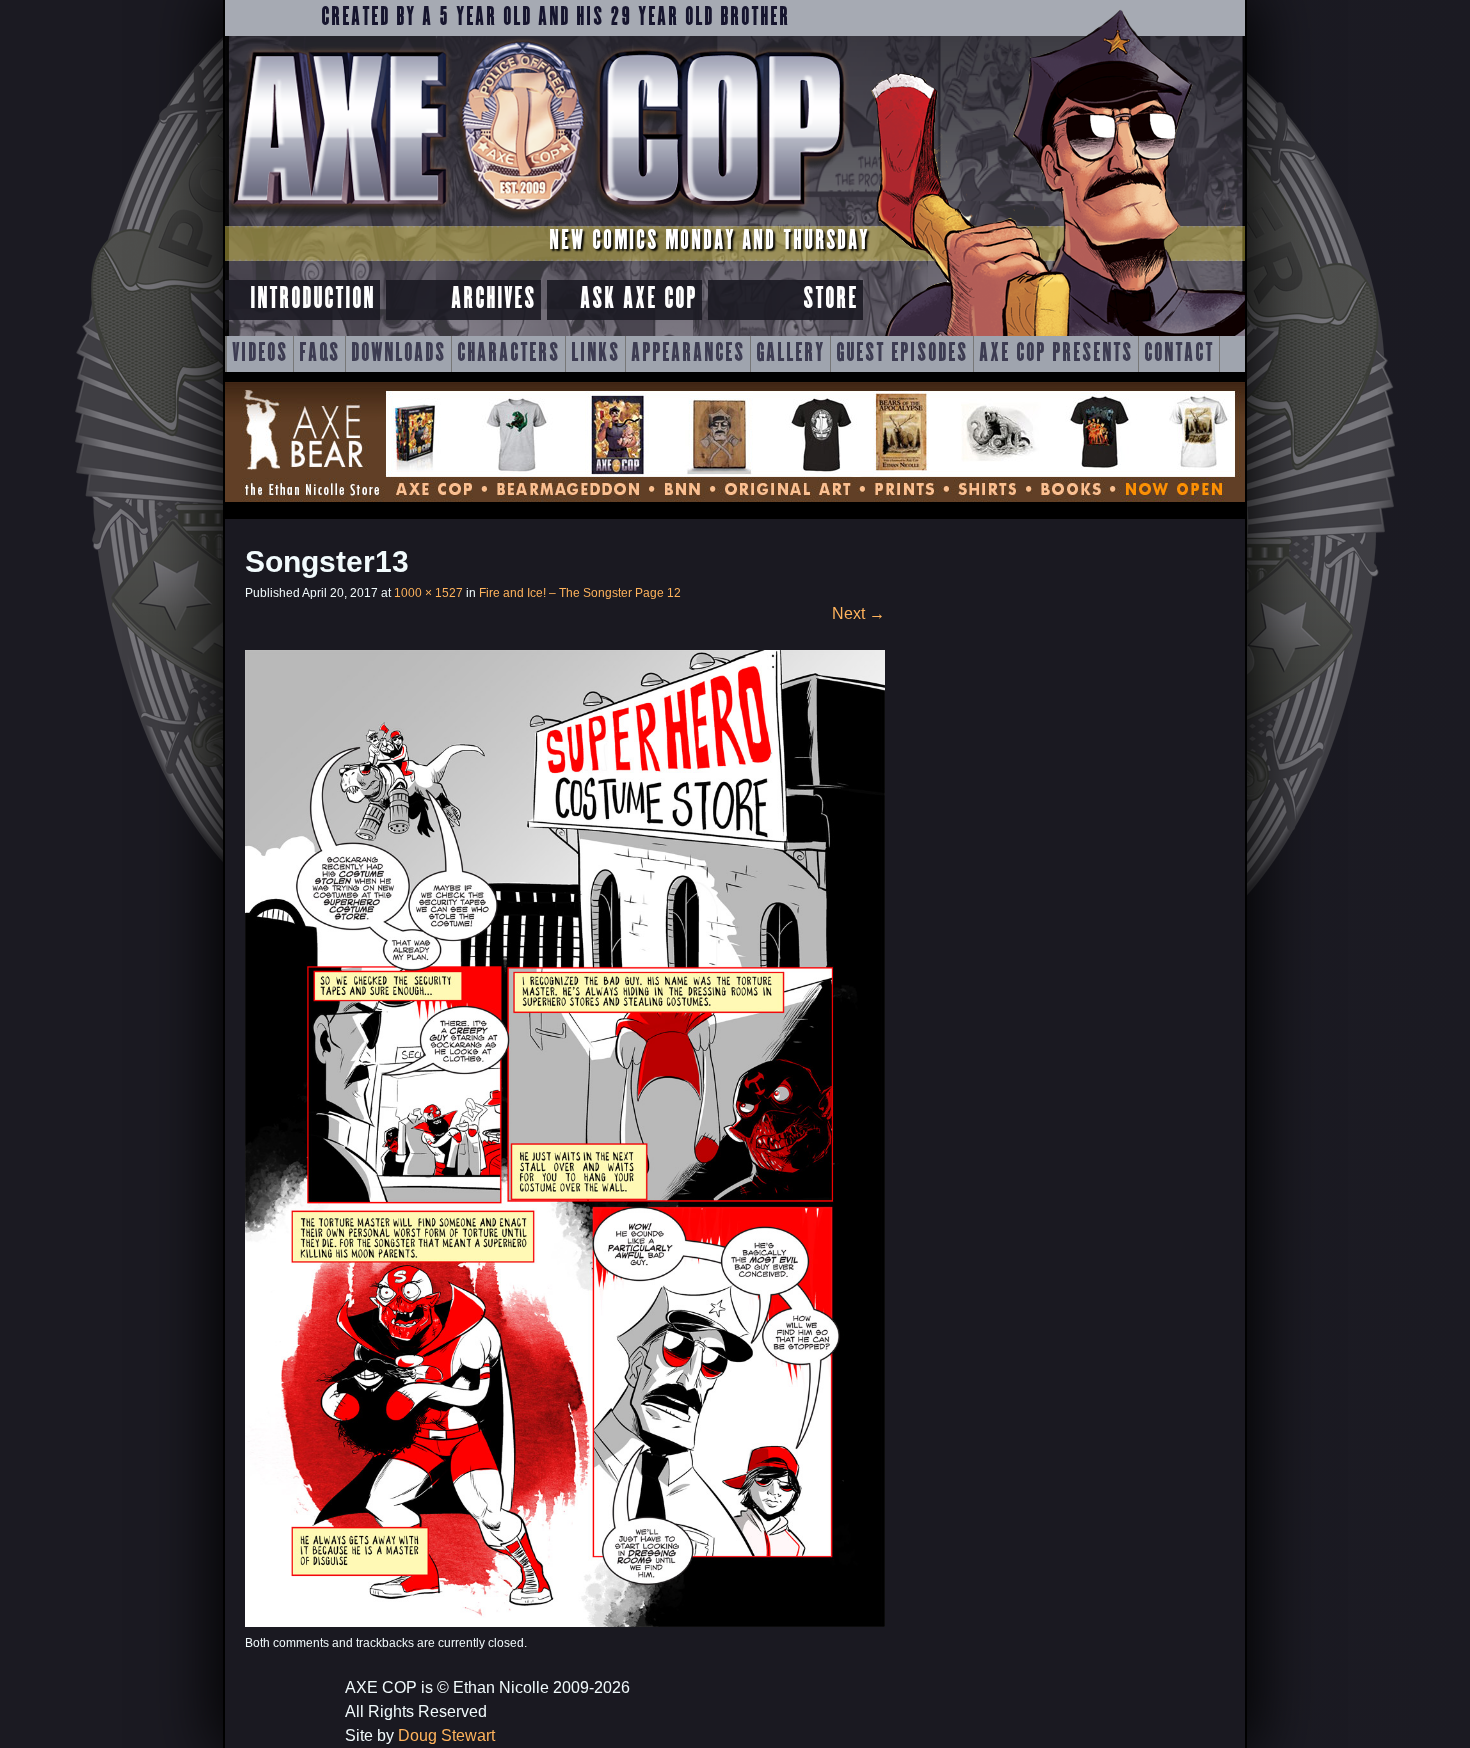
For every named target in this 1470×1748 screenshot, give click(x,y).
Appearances (688, 354)
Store (830, 299)
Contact (1179, 354)
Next (858, 613)
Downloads (398, 354)
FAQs (319, 354)
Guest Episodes (902, 354)
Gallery (790, 354)
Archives (493, 299)
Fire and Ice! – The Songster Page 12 (580, 593)
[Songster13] (565, 1621)
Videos (260, 354)
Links (595, 354)
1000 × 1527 (428, 593)
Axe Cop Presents (1056, 354)
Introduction (312, 299)
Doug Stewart (446, 1735)
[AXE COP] (537, 217)
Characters (508, 354)
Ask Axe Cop (638, 299)
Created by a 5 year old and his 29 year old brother (555, 18)
